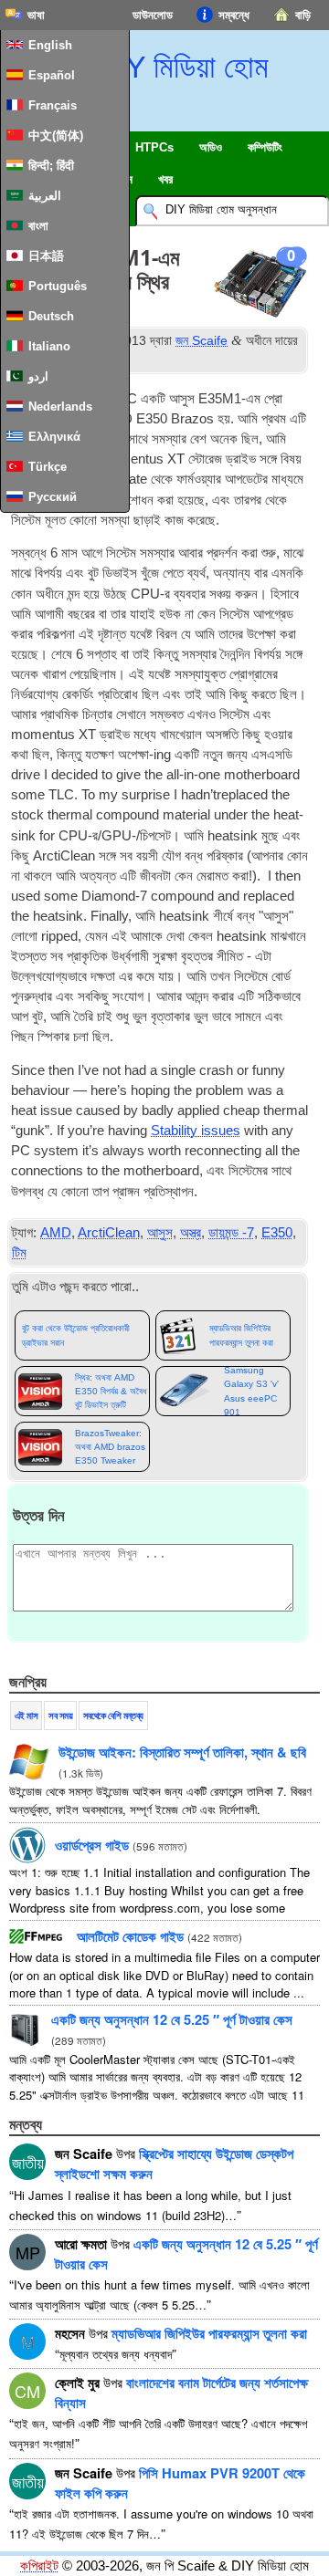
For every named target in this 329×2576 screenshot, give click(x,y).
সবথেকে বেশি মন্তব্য (113, 1716)
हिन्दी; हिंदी (51, 166)
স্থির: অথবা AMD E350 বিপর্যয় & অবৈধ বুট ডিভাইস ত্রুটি (111, 1392)
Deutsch (51, 316)
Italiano (49, 346)
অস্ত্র (191, 1233)
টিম (19, 1253)
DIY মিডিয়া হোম (181, 67)
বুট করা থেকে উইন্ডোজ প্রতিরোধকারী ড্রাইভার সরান (76, 1335)
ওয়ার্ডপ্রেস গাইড (92, 1845)
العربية (45, 196)
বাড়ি (303, 15)
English (50, 45)
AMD (56, 1233)
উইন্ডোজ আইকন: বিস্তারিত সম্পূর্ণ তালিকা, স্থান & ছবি (182, 1752)
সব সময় (60, 1716)
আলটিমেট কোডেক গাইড (130, 1936)
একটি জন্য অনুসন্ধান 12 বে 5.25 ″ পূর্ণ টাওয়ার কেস (172, 2019)
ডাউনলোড (153, 15)
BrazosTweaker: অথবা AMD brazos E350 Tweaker (110, 1447)
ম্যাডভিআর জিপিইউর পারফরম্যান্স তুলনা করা (241, 1335)
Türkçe (48, 467)
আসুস (160, 1233)
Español (52, 75)
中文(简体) (56, 136)
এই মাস (26, 1716)
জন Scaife (202, 340)
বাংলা (38, 226)
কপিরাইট (39, 2566)
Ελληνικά (54, 437)
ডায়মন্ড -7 (231, 1233)
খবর (165, 179)
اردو (38, 376)
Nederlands (60, 407)
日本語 (46, 256)
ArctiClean (109, 1233)
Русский (53, 497)
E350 (277, 1233)
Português (58, 286)
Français (53, 105)
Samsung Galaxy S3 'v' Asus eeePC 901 (251, 1391)
